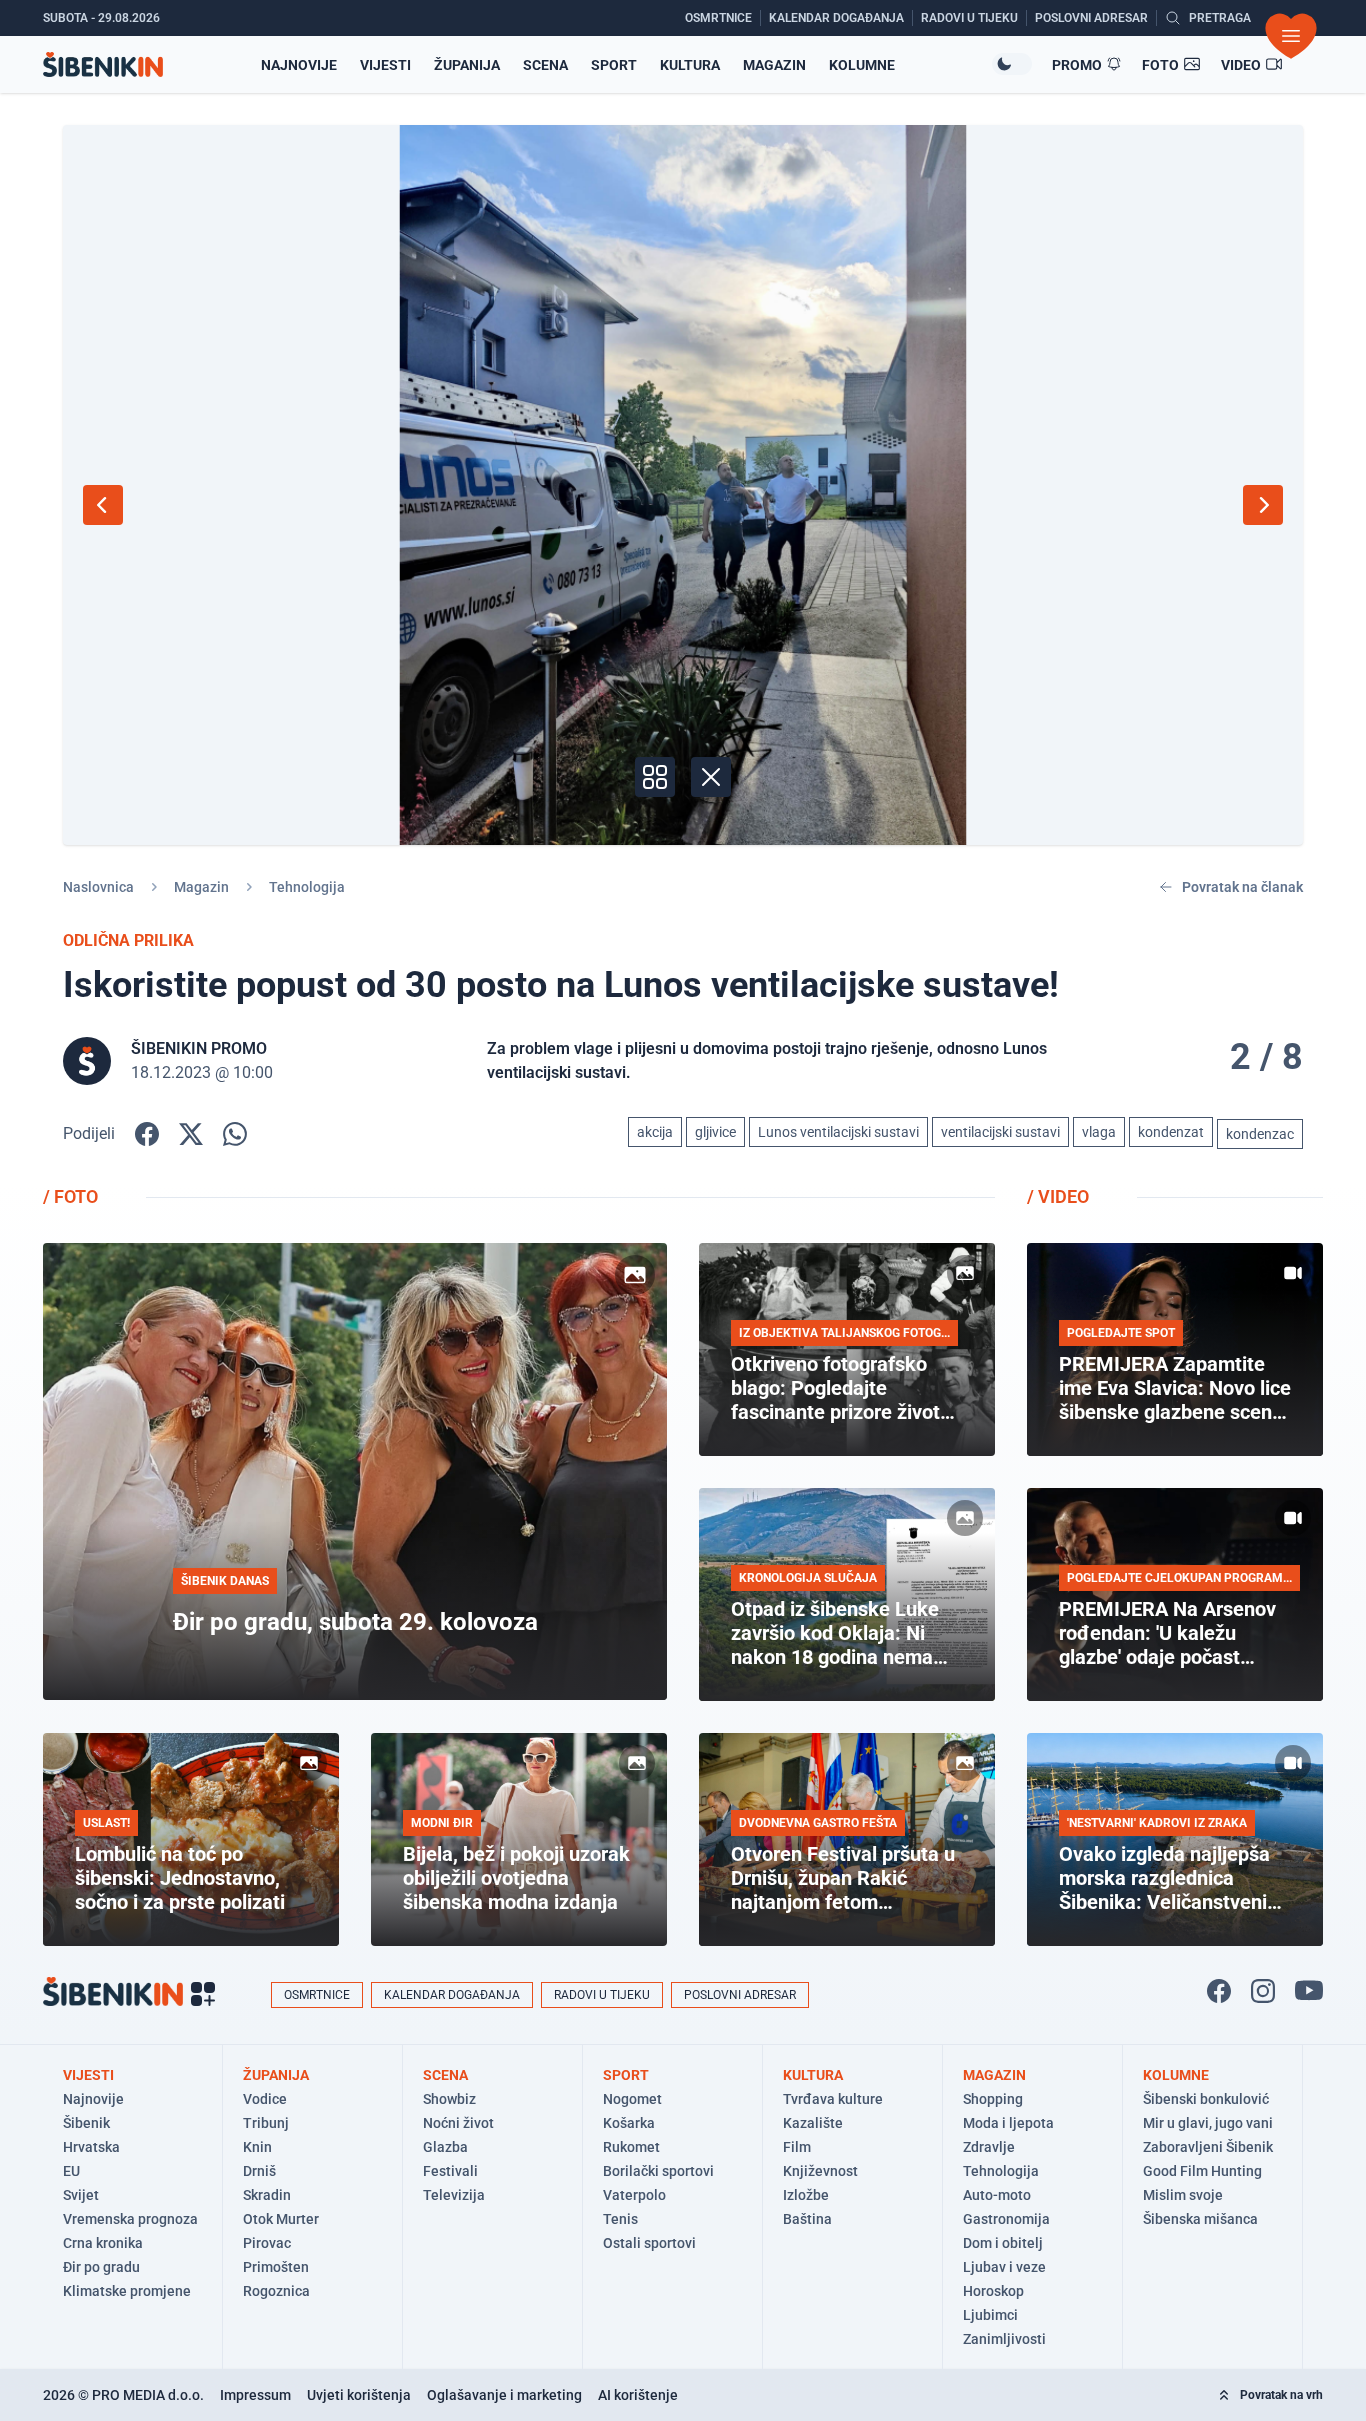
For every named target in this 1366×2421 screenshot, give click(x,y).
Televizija (454, 2195)
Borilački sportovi (658, 2171)
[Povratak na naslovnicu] (103, 64)
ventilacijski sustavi (1000, 1132)
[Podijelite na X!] (191, 1134)
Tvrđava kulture (833, 2099)
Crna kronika (103, 2243)
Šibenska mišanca (1200, 2219)
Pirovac (267, 2243)
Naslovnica (98, 887)
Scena (545, 65)
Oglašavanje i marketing (504, 2395)
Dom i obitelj (1003, 2243)
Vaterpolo (634, 2195)
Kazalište (813, 2123)
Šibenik (86, 2123)
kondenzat (1171, 1132)
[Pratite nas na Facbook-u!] (1219, 1991)
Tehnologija (307, 887)
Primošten (276, 2267)
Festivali (450, 2171)
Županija (467, 65)
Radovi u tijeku (602, 1995)
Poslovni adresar (740, 1995)
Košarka (629, 2123)
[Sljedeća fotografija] (1263, 505)
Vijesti (385, 65)
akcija (655, 1132)
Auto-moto (997, 2195)
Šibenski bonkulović (1206, 2099)
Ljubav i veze (1004, 2267)
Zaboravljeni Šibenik (1208, 2147)
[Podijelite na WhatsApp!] (235, 1134)
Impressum (255, 2395)
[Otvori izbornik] (1291, 36)
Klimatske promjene (127, 2291)
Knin (257, 2147)
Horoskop (993, 2291)
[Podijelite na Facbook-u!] (147, 1134)
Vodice (265, 2099)
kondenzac (1260, 1134)
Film (797, 2147)
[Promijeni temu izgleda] (1012, 64)
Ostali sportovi (649, 2243)
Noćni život (458, 2123)
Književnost (820, 2171)
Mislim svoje (1183, 2195)
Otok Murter (281, 2219)
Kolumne (862, 65)
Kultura (690, 65)
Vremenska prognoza (130, 2219)
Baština (807, 2219)
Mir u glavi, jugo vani (1208, 2123)
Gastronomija (1006, 2219)
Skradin (267, 2195)
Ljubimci (990, 2315)
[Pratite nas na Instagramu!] (1263, 1991)
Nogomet (632, 2099)
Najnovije (299, 65)
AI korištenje (638, 2395)
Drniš (259, 2171)
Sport (614, 65)
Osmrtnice (317, 1995)
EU (71, 2171)
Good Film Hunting (1202, 2171)
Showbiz (449, 2099)
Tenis (620, 2219)
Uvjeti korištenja (359, 2395)
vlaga (1099, 1132)
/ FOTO (70, 1196)
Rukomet (631, 2147)
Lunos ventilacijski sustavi (838, 1132)
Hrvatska (91, 2147)
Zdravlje (989, 2147)
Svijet (81, 2195)
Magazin (774, 65)
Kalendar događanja (452, 1995)
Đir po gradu (101, 2267)
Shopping (993, 2099)
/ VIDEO (1058, 1196)
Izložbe (806, 2195)
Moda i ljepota (1008, 2123)
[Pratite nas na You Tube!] (1309, 1991)
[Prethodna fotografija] (103, 505)
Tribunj (266, 2123)
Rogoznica (276, 2291)
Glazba (445, 2147)
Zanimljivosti (1004, 2339)
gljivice (715, 1132)
